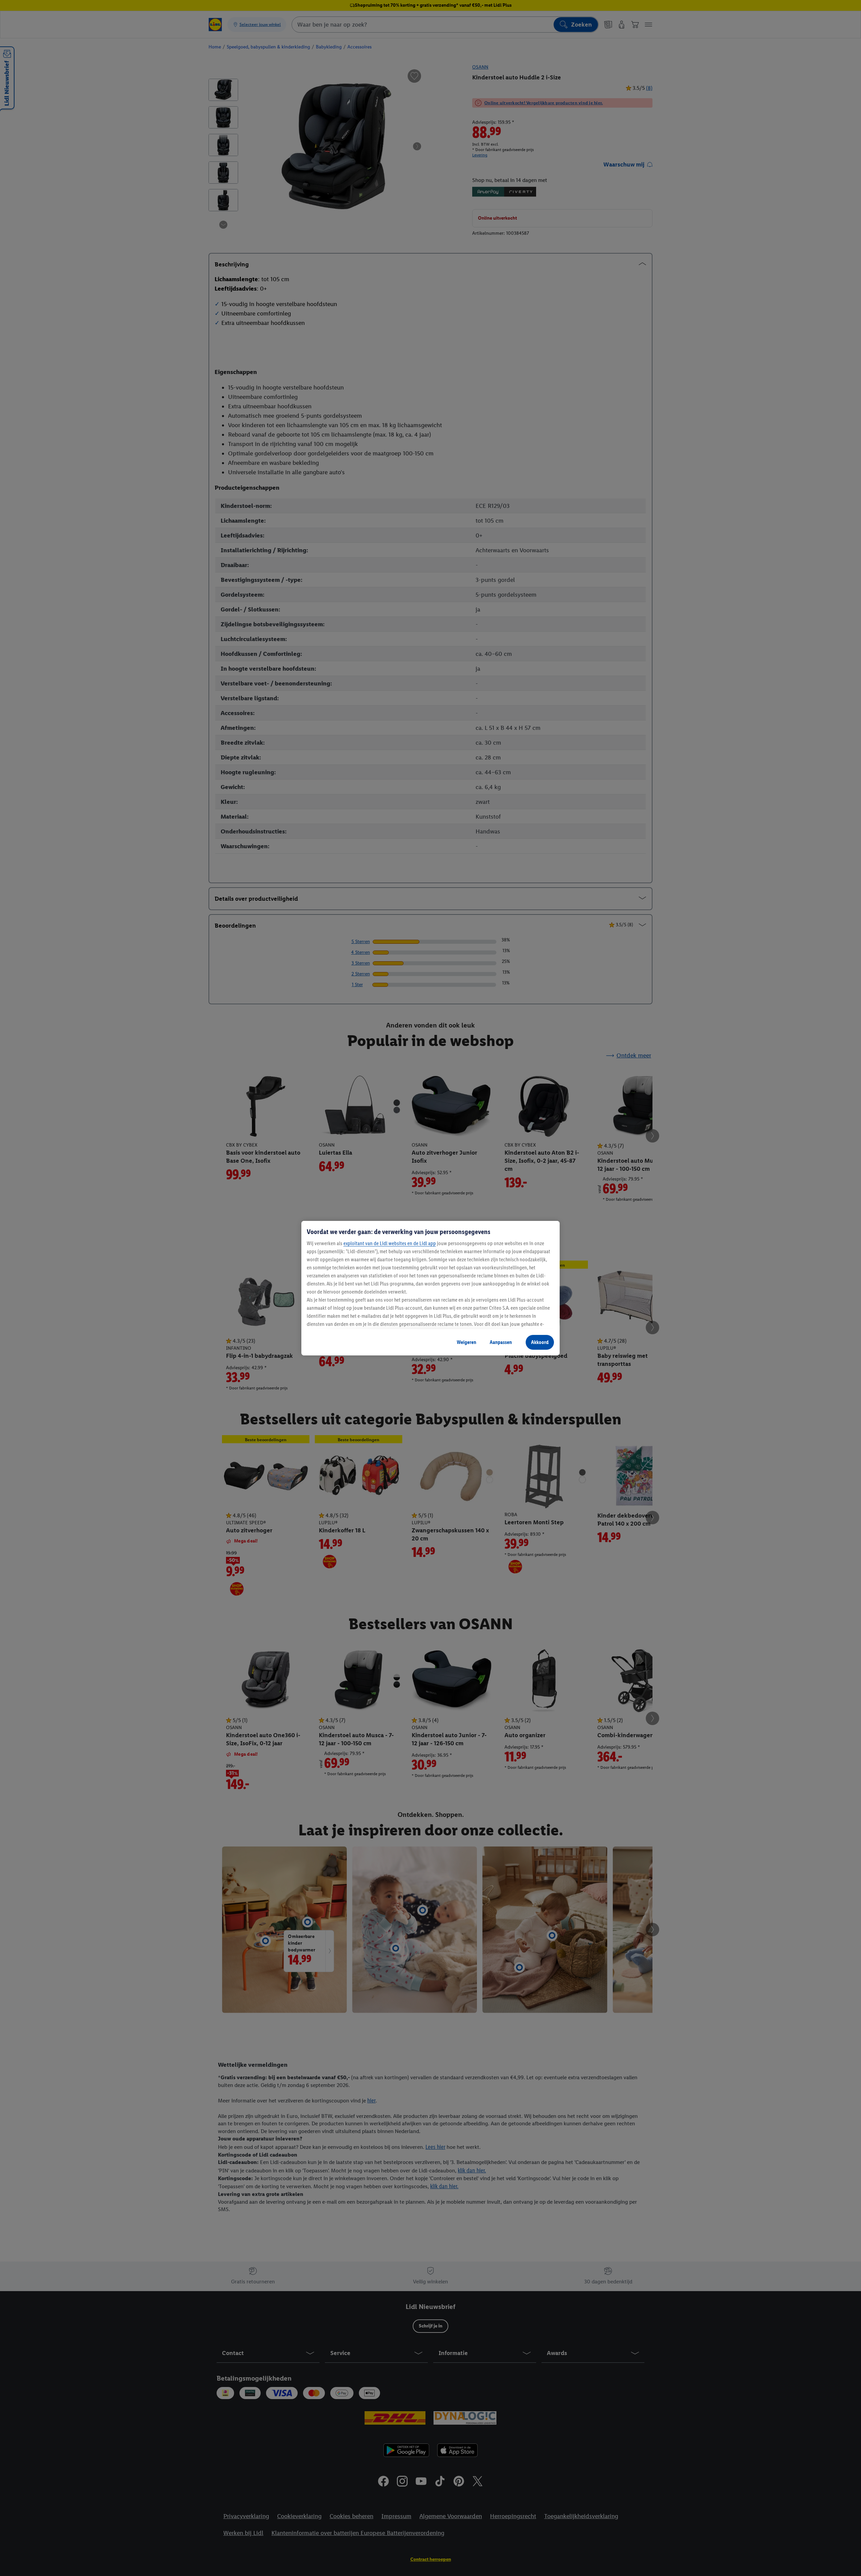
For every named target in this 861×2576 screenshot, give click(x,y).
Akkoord (540, 1342)
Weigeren (466, 1342)
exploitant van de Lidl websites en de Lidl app (390, 1243)
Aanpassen (501, 1342)
